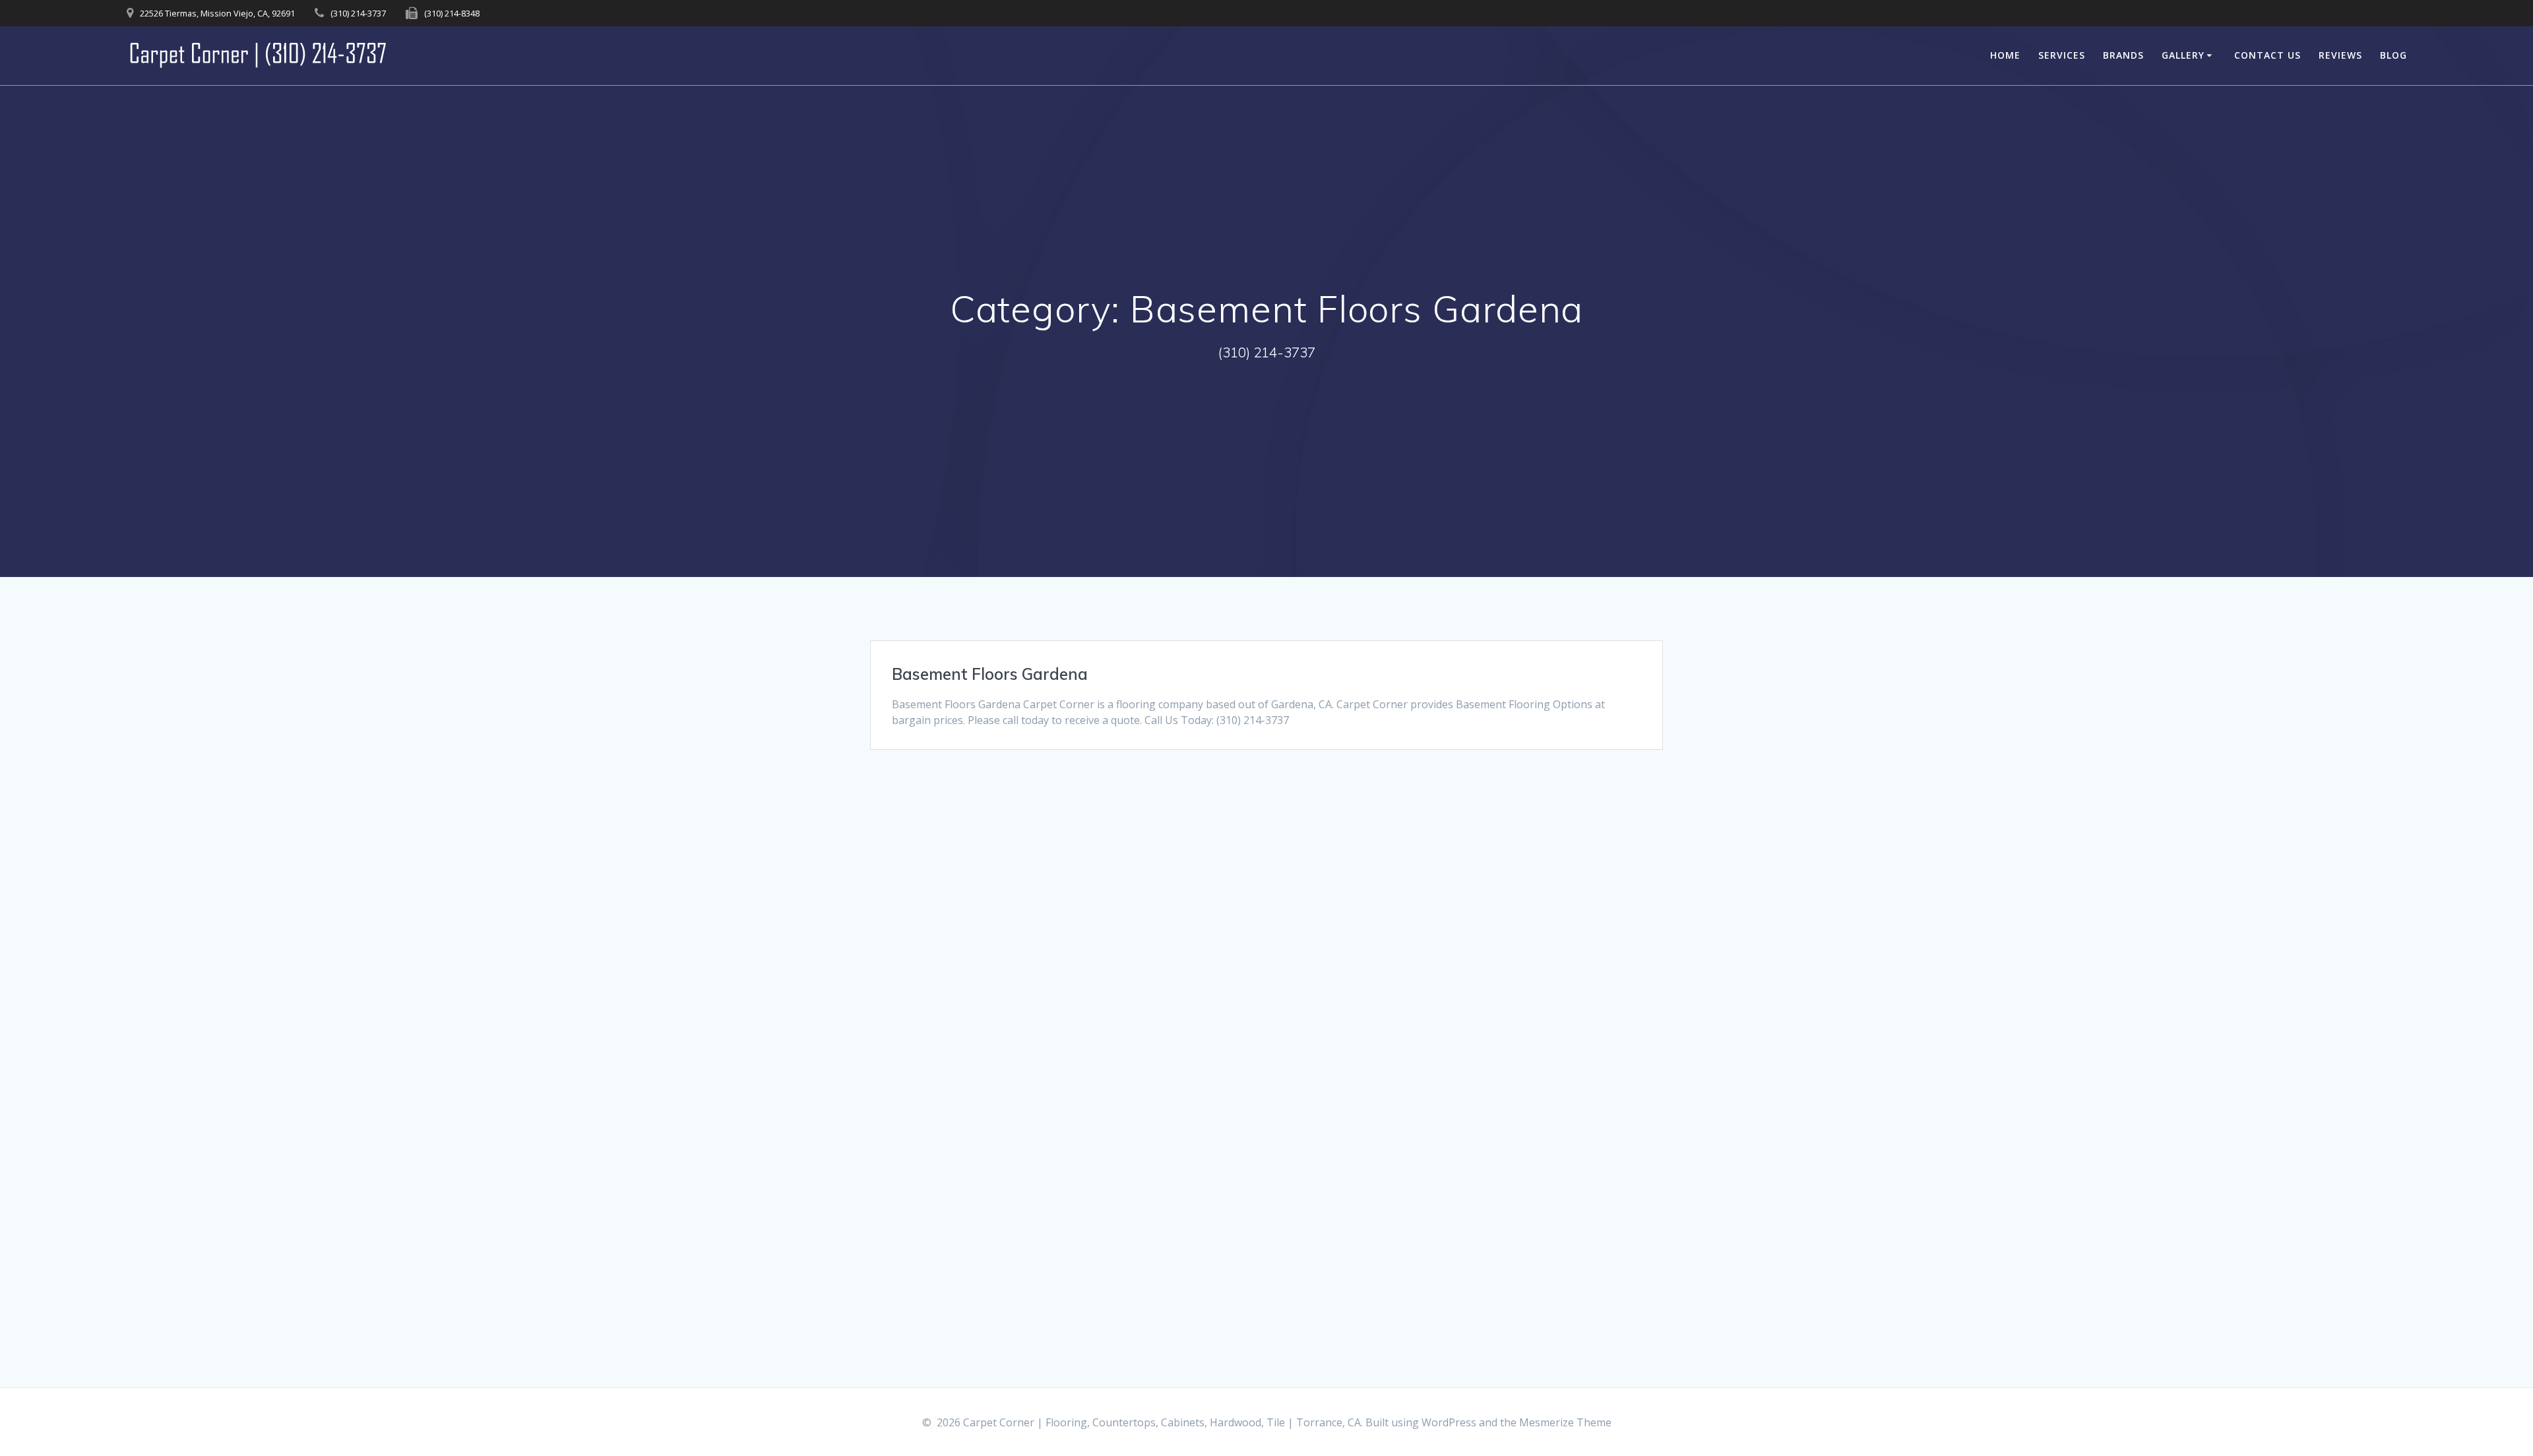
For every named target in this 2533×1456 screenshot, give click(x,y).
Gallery (2183, 55)
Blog (2393, 55)
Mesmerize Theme (1565, 1422)
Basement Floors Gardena (990, 674)
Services (2062, 55)
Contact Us (2267, 55)
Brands (2123, 55)
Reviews (2340, 55)
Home (2005, 55)
